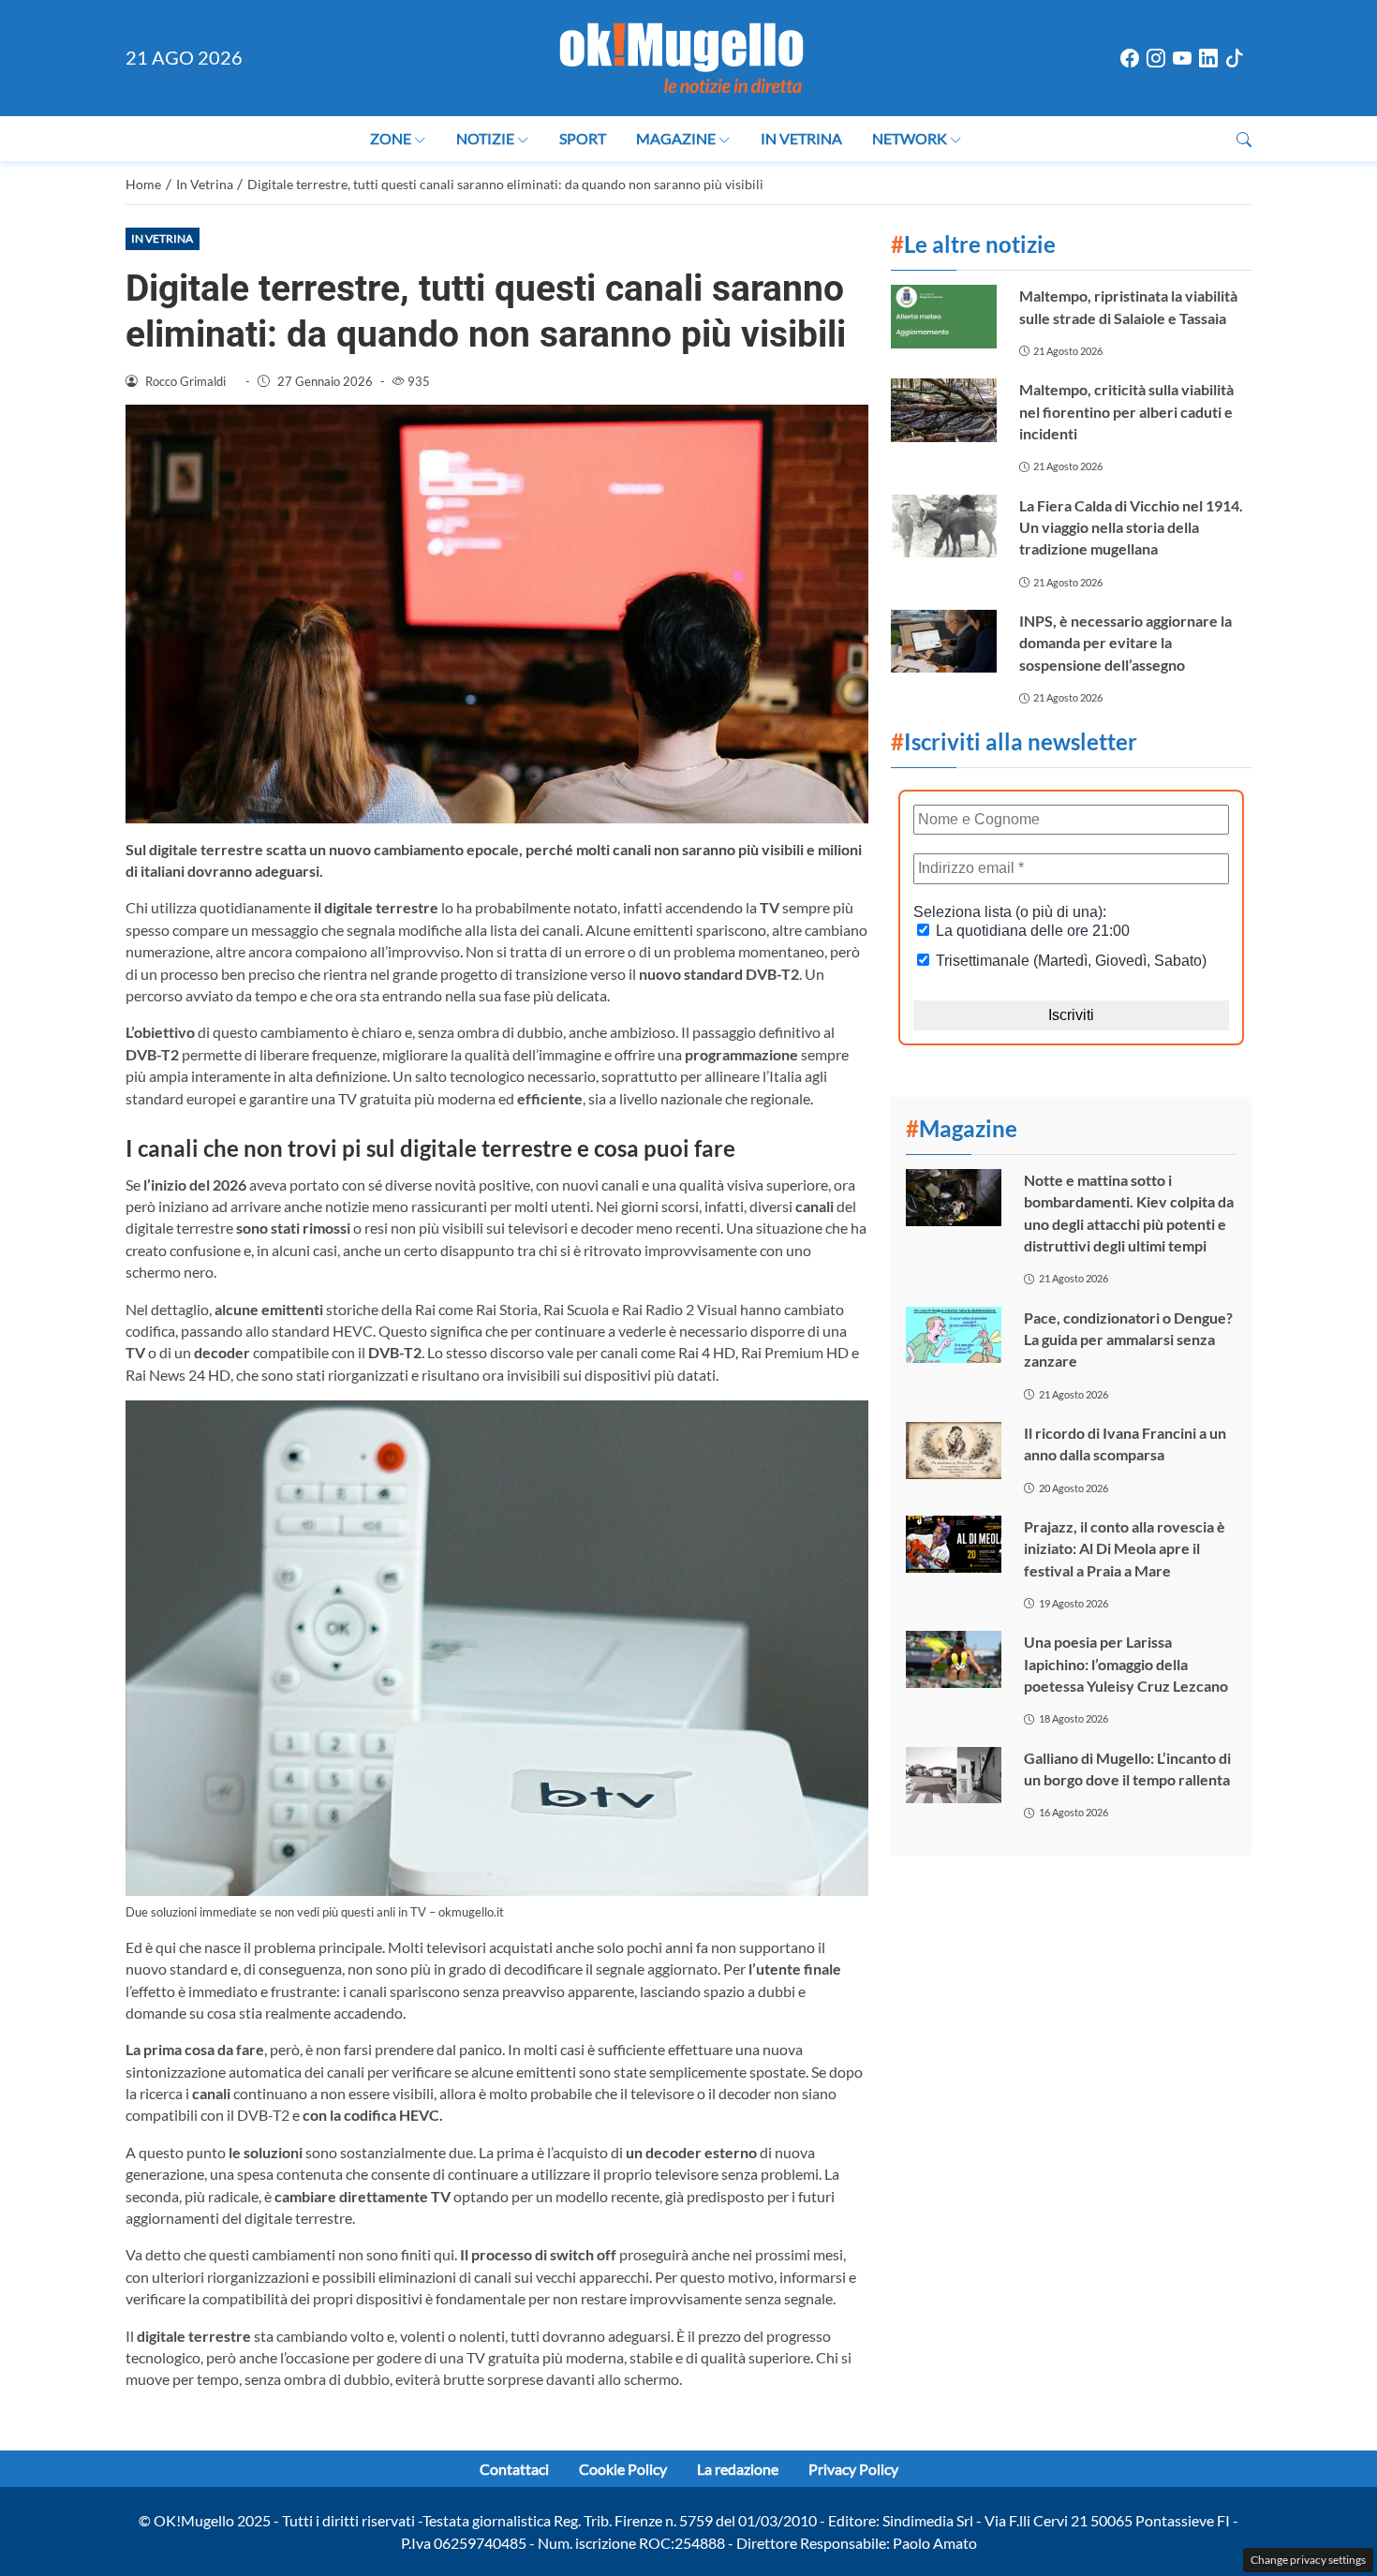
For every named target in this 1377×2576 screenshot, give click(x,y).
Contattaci (514, 2469)
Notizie (485, 138)
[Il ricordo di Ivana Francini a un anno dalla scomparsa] (954, 1451)
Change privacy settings (1308, 2560)
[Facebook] (1130, 59)
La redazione (738, 2469)
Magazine (676, 138)
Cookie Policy (623, 2469)
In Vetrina (801, 138)
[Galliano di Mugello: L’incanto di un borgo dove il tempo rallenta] (954, 1776)
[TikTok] (1235, 59)
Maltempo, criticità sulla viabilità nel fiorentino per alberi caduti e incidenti (1126, 411)
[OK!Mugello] (681, 56)
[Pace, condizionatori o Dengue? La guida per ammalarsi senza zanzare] (954, 1335)
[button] (1244, 139)
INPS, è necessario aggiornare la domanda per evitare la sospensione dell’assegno (1125, 643)
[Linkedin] (1208, 59)
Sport (583, 138)
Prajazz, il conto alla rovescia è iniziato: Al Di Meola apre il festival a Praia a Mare (1125, 1548)
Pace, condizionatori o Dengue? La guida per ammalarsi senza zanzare (1128, 1340)
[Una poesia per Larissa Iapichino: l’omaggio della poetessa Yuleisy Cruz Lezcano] (954, 1659)
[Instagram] (1156, 59)
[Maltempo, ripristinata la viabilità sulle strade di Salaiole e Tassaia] (943, 316)
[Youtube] (1182, 59)
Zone (391, 138)
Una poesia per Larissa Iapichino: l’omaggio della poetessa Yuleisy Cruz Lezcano (1126, 1664)
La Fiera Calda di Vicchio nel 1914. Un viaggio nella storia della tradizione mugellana (1131, 527)
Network (910, 138)
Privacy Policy (853, 2469)
